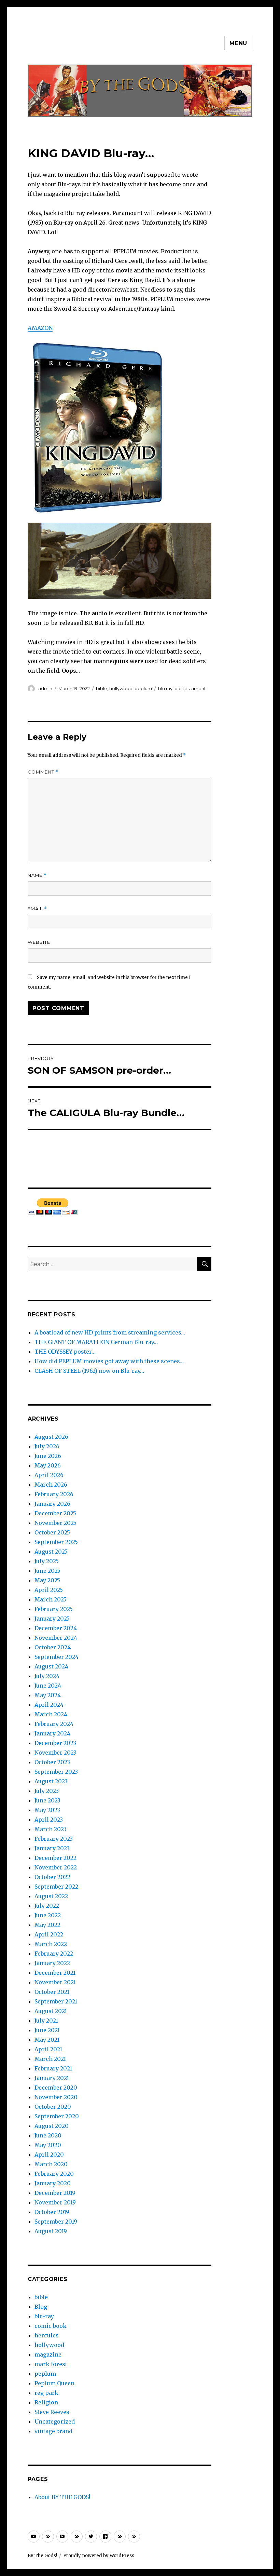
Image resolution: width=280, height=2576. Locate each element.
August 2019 (51, 2231)
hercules (47, 2335)
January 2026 (52, 1504)
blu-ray (44, 2316)
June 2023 (47, 1800)
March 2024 (51, 1714)
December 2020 (56, 2088)
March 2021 (50, 2059)
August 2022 (51, 1896)
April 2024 (49, 1705)
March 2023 (51, 1829)
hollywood (121, 688)
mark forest (51, 2364)
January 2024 (52, 1733)
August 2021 (51, 2011)
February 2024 (54, 1724)
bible (102, 688)
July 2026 (47, 1446)
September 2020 (57, 2116)
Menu (238, 43)
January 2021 (52, 2078)
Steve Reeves (52, 2412)
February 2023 (54, 1839)
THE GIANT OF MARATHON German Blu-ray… (96, 1342)
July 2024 (47, 1676)
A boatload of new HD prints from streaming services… (110, 1332)
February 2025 (54, 1609)
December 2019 (55, 2193)
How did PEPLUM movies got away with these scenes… (109, 1361)
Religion (46, 2402)
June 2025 (47, 1571)
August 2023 (51, 1781)
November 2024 (56, 1638)
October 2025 (52, 1532)
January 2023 (52, 1848)
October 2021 (52, 1992)
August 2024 (51, 1666)
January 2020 (53, 2183)
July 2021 (46, 2021)
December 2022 (55, 1858)
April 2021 (48, 2049)
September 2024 (57, 1657)
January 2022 (52, 1963)
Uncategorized (55, 2421)
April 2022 (49, 1934)
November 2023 (55, 1753)
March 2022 (51, 1944)
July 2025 (47, 1561)
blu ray (165, 688)
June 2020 (48, 2135)
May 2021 (47, 2040)
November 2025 (55, 1523)
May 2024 (48, 1695)
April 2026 (49, 1475)
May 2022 (47, 1925)
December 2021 (55, 1973)
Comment (43, 772)
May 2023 (47, 1810)
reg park (46, 2393)
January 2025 (52, 1619)
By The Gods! (42, 2556)
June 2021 (47, 2030)
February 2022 (54, 1954)
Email (37, 909)
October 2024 (53, 1647)
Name (37, 875)
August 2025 (51, 1552)
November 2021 (55, 1982)
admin (45, 688)
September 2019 (56, 2222)
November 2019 (55, 2202)
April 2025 (49, 1590)
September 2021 (56, 2001)
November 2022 (56, 1867)
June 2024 (48, 1686)
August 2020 (52, 2126)
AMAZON (40, 328)
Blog (41, 2307)
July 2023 (47, 1791)
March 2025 (51, 1599)
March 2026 (51, 1485)
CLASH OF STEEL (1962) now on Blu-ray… (89, 1371)
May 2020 (48, 2145)
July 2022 (47, 1906)
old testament (190, 688)
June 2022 (48, 1915)
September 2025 (56, 1542)
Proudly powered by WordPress (99, 2556)
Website (39, 942)
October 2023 (52, 1762)
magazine (48, 2354)
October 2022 (52, 1877)
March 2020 (51, 2164)
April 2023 (49, 1820)
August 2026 (51, 1437)
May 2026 (48, 1465)
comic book (51, 2326)
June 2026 (48, 1456)
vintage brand (53, 2431)
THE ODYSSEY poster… (65, 1352)
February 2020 (54, 2174)
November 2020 (56, 2097)
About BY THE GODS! (62, 2497)
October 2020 (53, 2107)
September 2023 (56, 1772)
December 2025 (55, 1513)
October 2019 (52, 2212)
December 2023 (55, 1743)
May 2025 (47, 1580)
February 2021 (53, 2068)
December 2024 (56, 1628)
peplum (143, 688)
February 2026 (54, 1494)
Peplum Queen (54, 2383)
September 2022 (56, 1887)
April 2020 (49, 2155)
